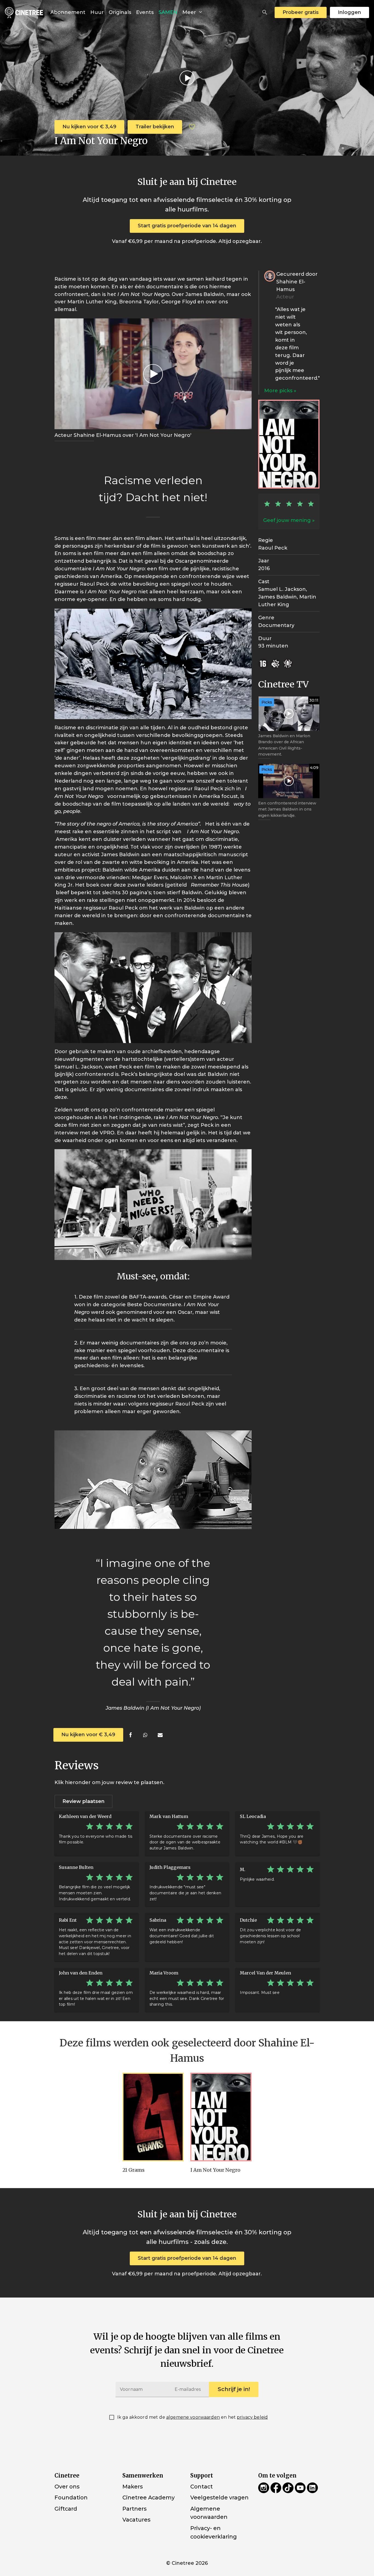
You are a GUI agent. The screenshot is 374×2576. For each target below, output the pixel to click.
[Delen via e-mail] (160, 1735)
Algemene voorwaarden (209, 2513)
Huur (97, 12)
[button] (265, 12)
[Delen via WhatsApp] (145, 1735)
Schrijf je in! (234, 2389)
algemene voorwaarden (193, 2417)
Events (145, 12)
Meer (190, 12)
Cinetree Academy (149, 2497)
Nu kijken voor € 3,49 (89, 127)
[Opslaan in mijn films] (192, 127)
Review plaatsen (84, 1801)
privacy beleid (252, 2417)
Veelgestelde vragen (219, 2497)
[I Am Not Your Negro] (221, 2117)
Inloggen (349, 12)
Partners (134, 2509)
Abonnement (68, 12)
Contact (202, 2487)
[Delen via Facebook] (130, 1735)
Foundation (71, 2497)
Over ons (67, 2487)
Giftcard (66, 2509)
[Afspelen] (187, 78)
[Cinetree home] (24, 12)
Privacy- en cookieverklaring (214, 2532)
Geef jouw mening (287, 520)
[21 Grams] (153, 2117)
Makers (133, 2487)
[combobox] (265, 12)
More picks (279, 391)
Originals (120, 12)
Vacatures (136, 2520)
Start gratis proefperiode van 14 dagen (187, 226)
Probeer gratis (301, 12)
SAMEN (168, 12)
